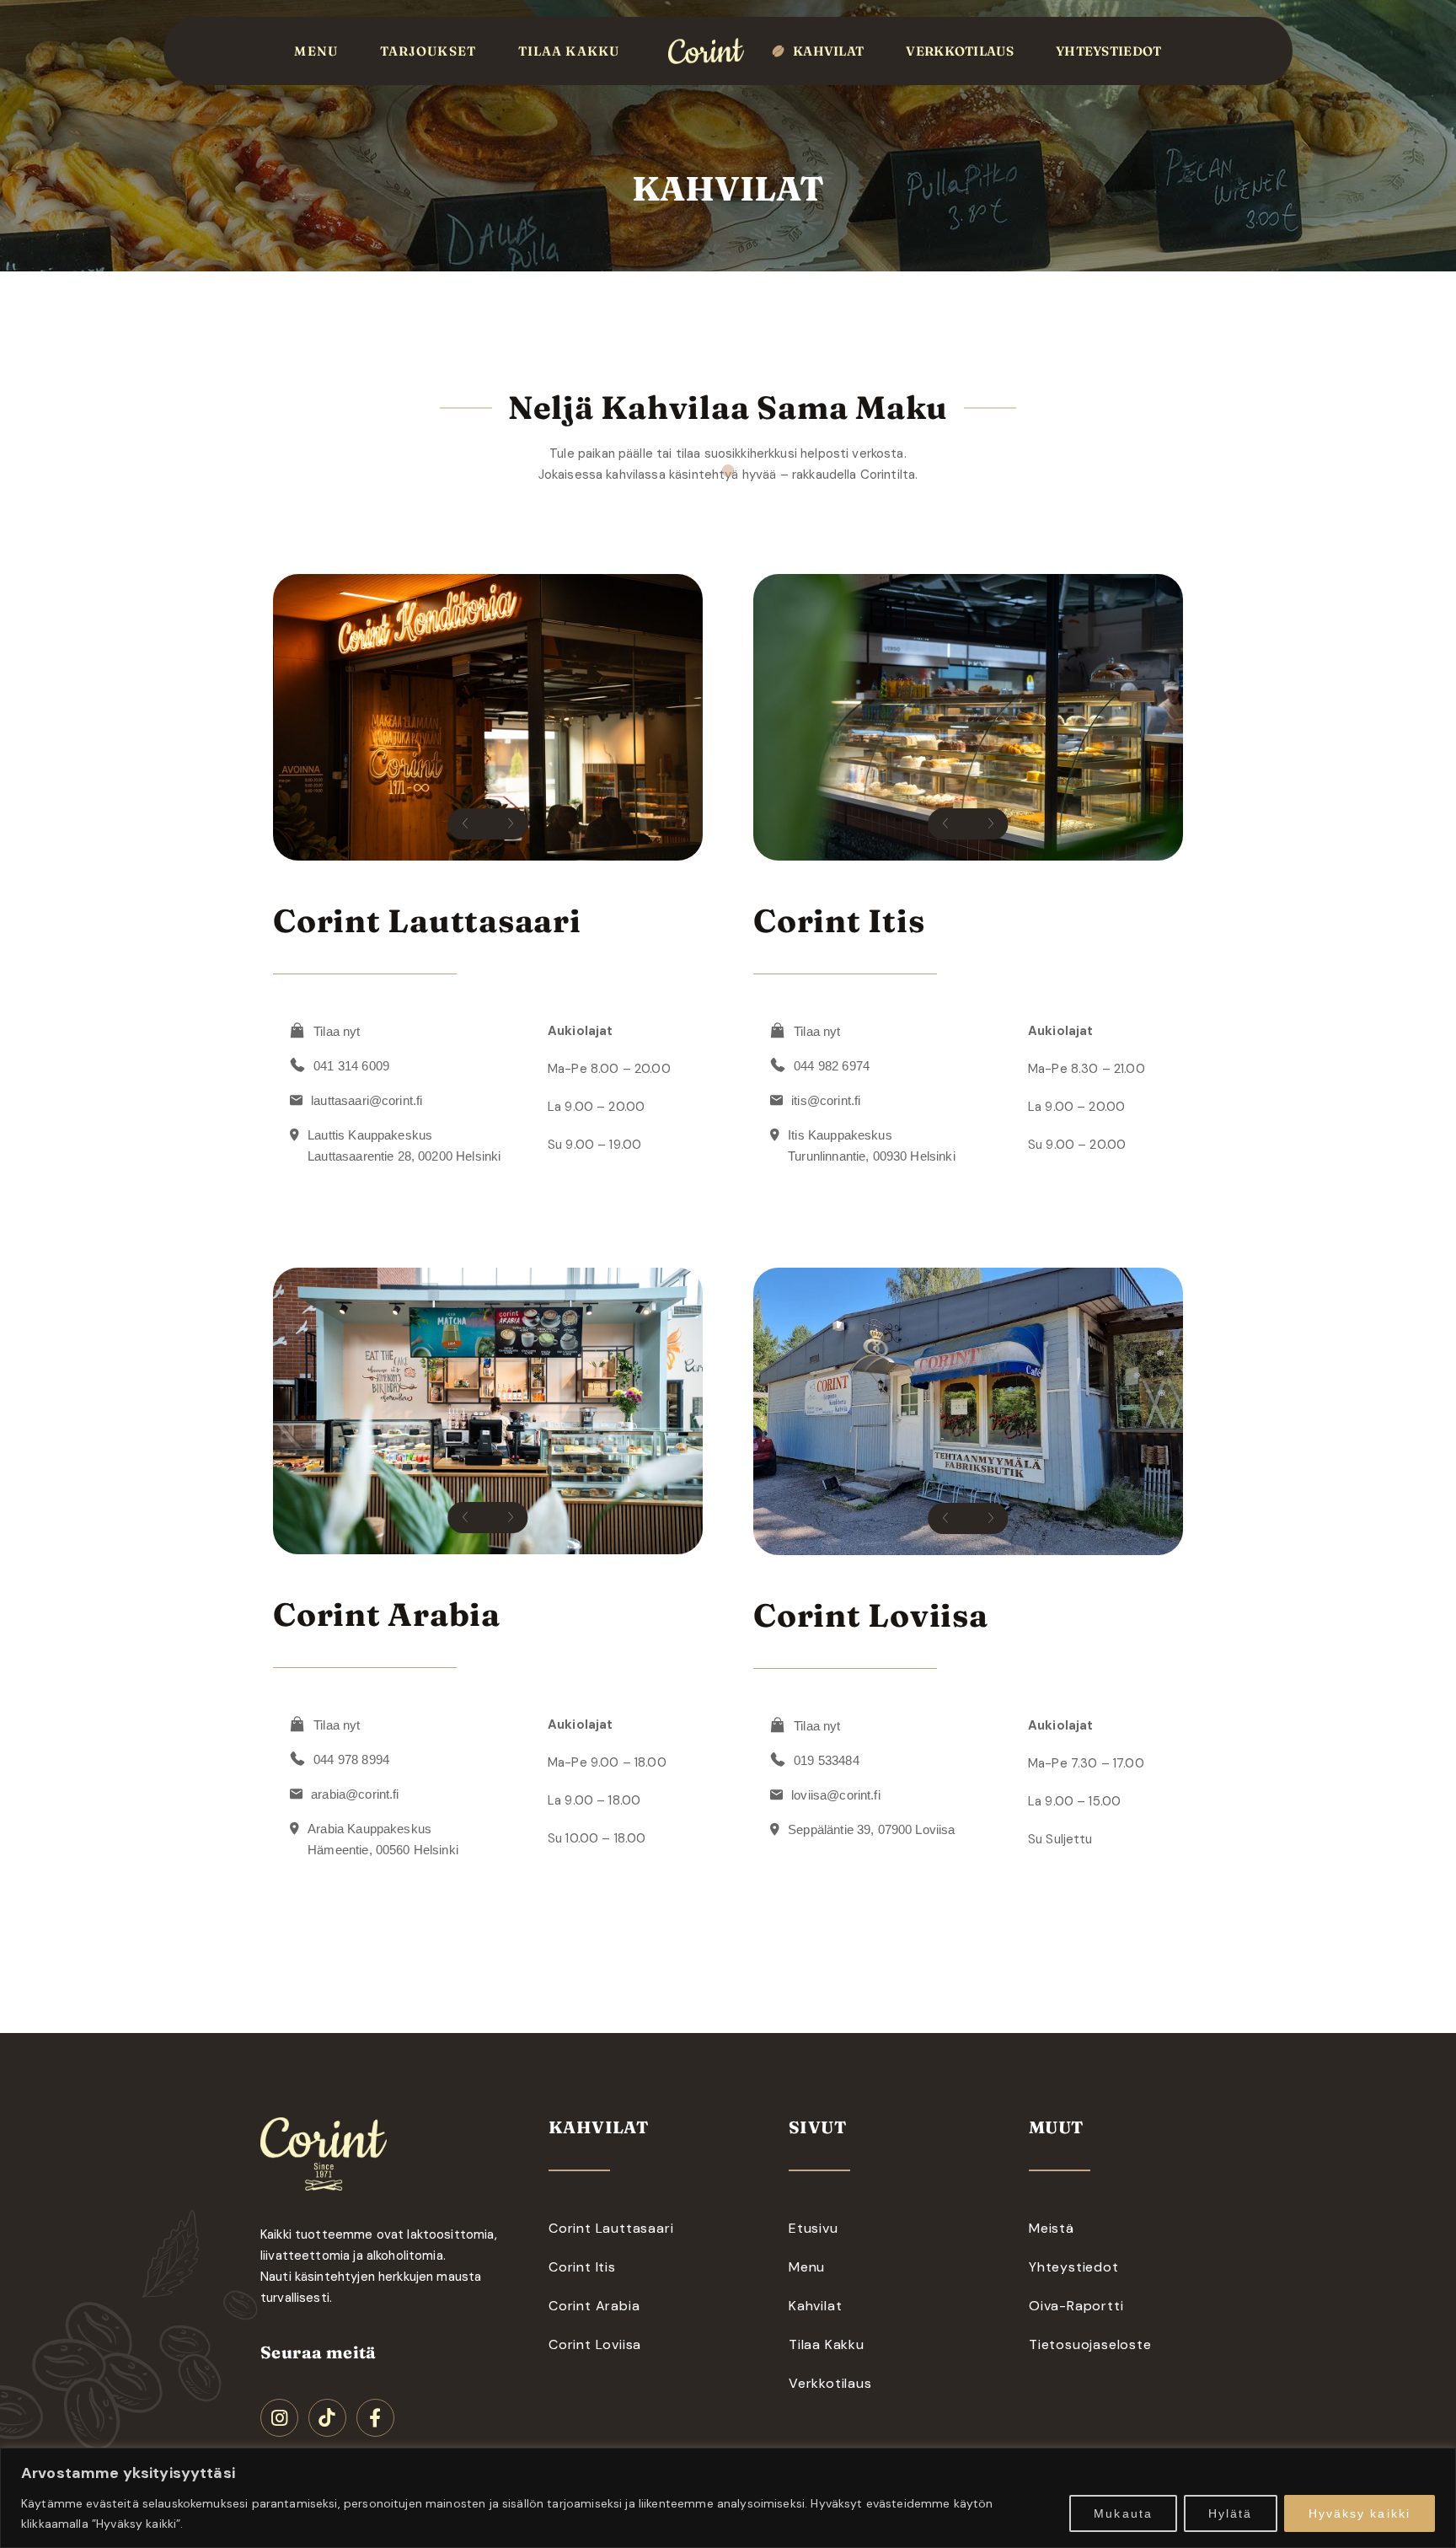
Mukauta (1123, 2513)
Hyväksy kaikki (1360, 2513)
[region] (728, 2498)
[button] (465, 824)
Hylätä (1231, 2513)
